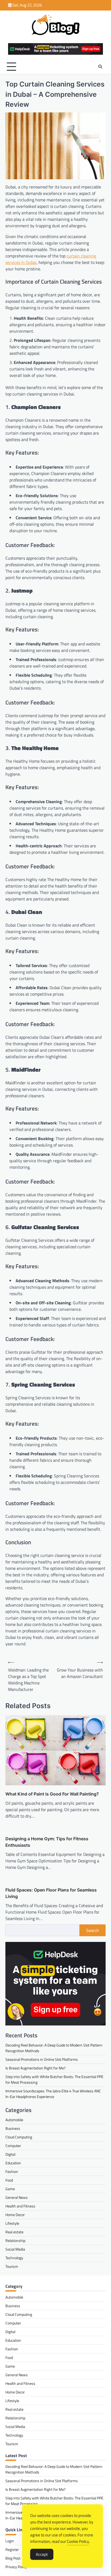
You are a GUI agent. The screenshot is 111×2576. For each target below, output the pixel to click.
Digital (10, 2154)
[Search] (100, 67)
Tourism (12, 2266)
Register (12, 2549)
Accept (42, 2554)
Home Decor (15, 2215)
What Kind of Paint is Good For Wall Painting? (52, 1794)
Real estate (14, 2232)
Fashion (12, 2171)
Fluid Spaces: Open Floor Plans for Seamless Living (51, 1893)
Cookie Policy (78, 2541)
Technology (14, 2258)
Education (13, 2163)
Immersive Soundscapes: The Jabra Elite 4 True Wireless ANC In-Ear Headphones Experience (53, 2094)
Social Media (15, 2249)
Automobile (14, 2120)
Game (10, 2189)
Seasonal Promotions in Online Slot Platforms (42, 2059)
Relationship (15, 2240)
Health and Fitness (20, 2206)
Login (10, 2541)
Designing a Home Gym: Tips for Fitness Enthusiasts (47, 1842)
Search (93, 1930)
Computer (13, 2146)
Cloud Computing (19, 2137)
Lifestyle (12, 2223)
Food (9, 2180)
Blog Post (13, 2558)
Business (13, 2128)
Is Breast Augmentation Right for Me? (35, 2068)
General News (17, 2197)
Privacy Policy (16, 2567)
